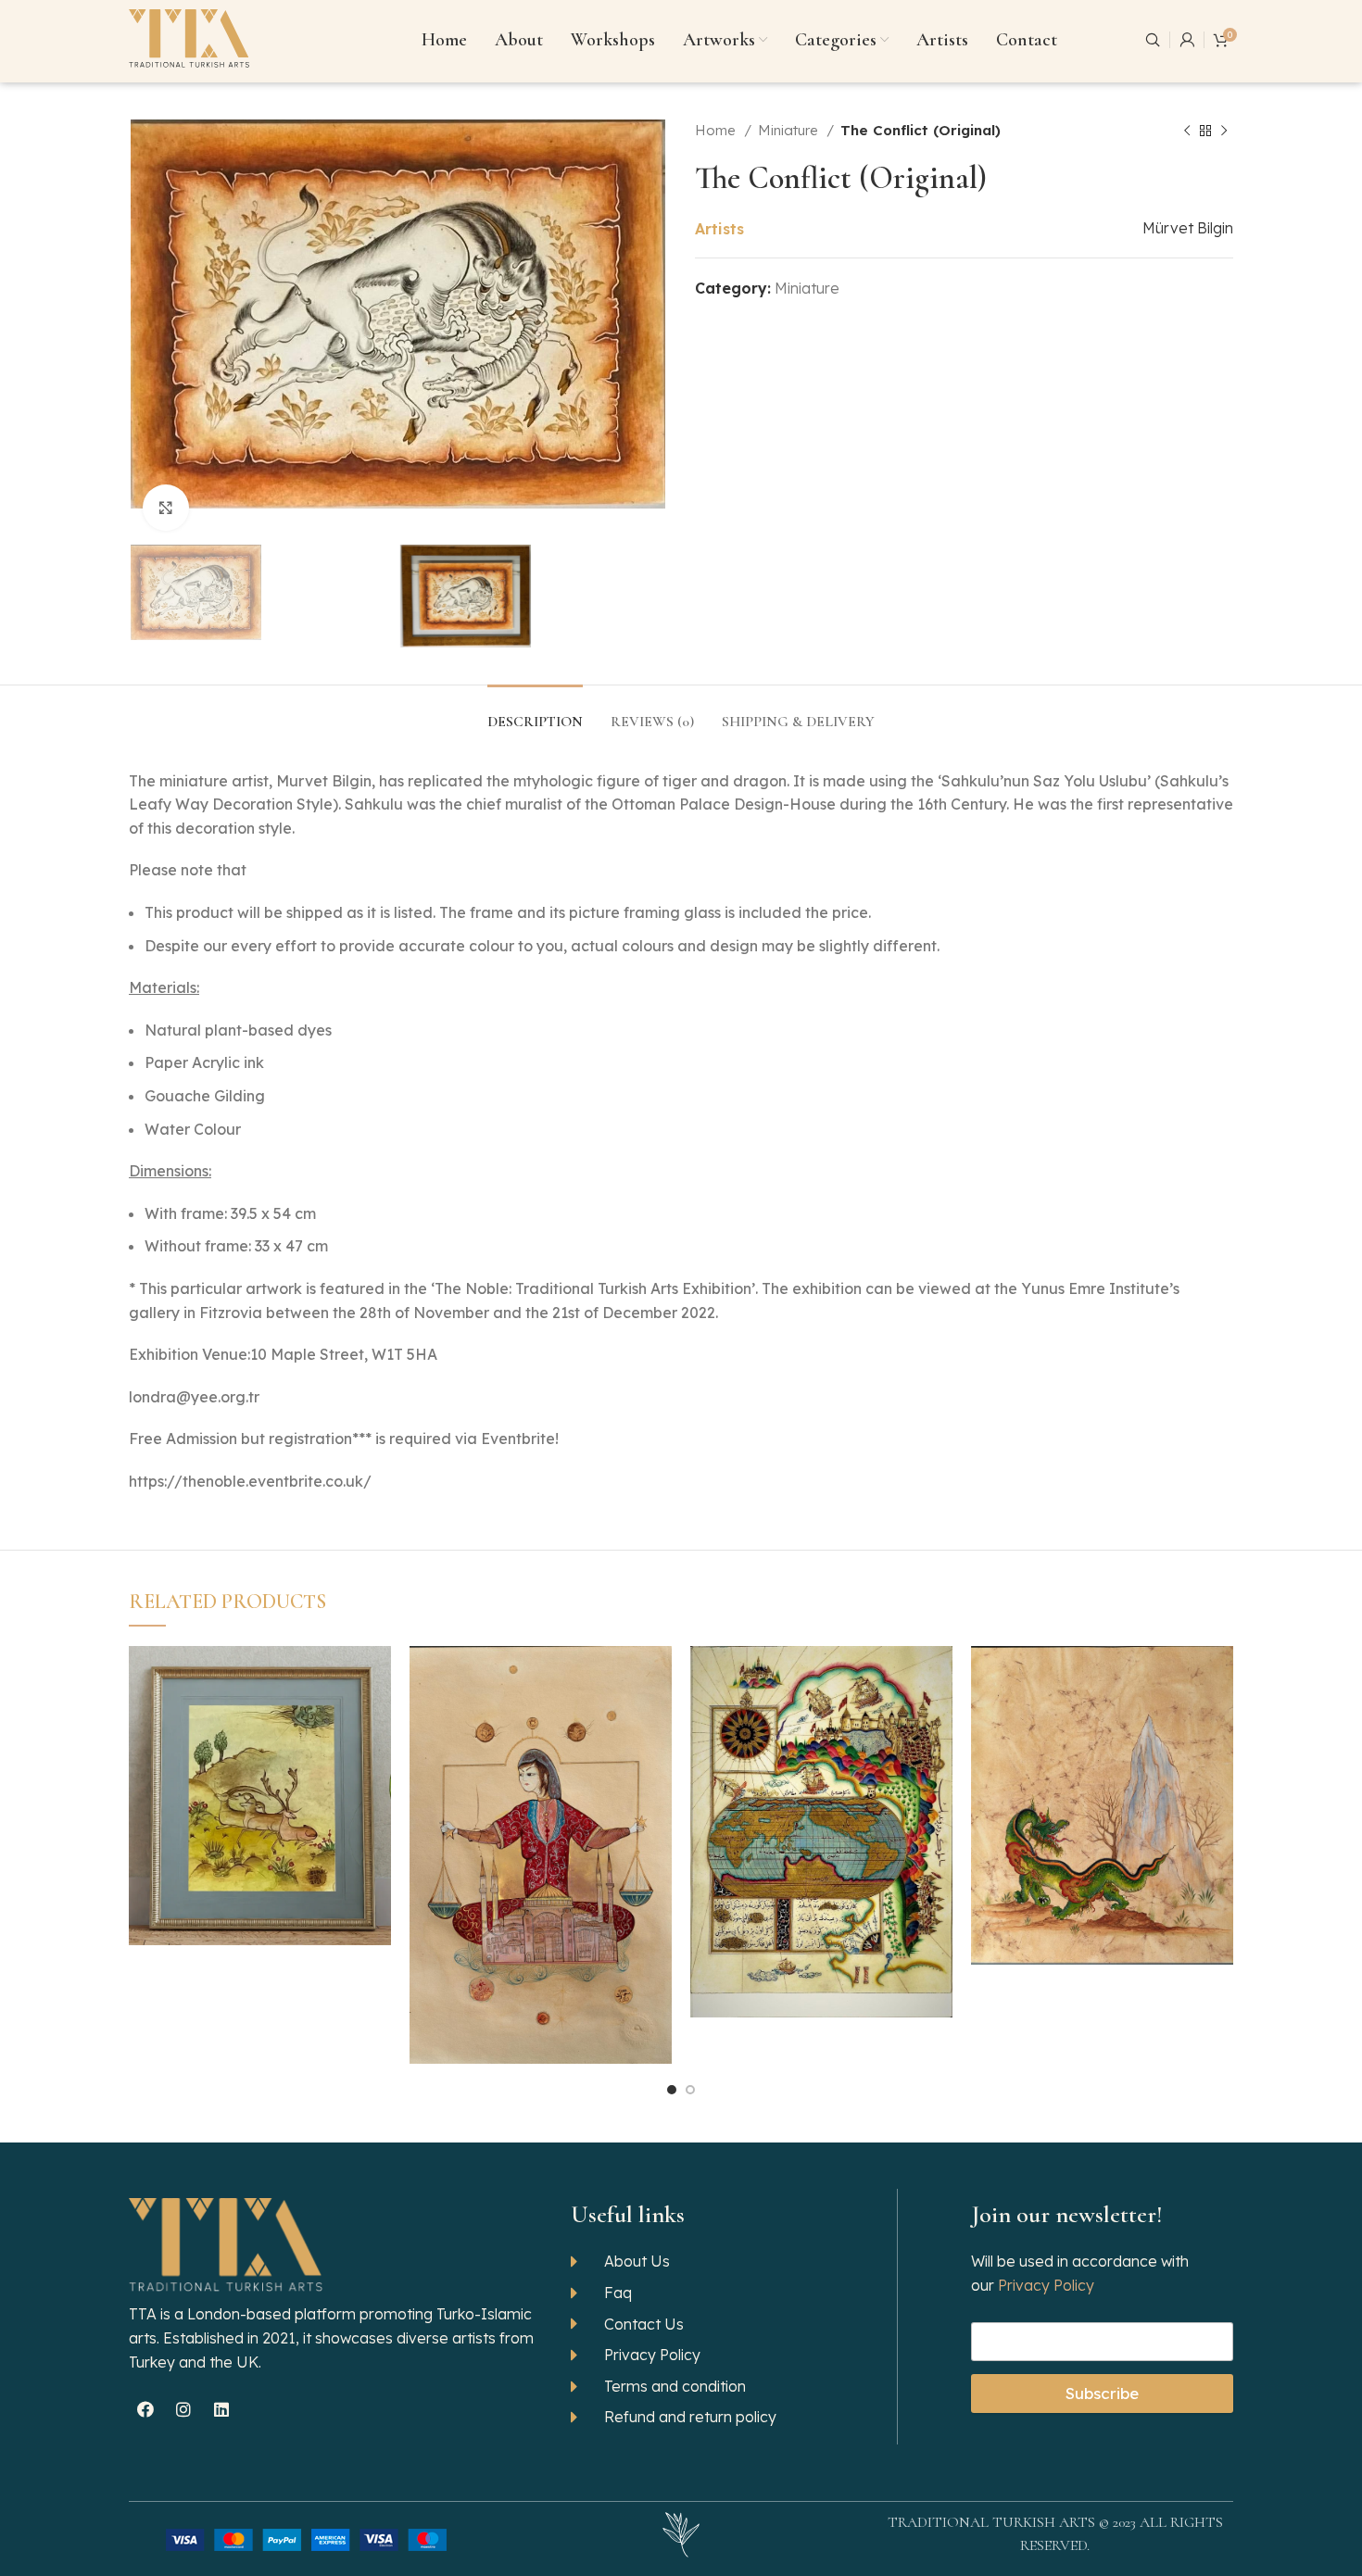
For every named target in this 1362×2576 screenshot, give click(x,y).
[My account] (1187, 40)
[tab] (535, 713)
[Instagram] (183, 2409)
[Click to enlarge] (166, 508)
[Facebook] (145, 2409)
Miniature (790, 130)
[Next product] (1224, 131)
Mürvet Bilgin (1188, 228)
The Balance (541, 1830)
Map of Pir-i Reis (822, 1807)
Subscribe (1102, 2393)
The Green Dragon (1102, 1781)
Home (717, 130)
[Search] (1153, 40)
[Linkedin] (221, 2409)
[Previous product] (1187, 131)
